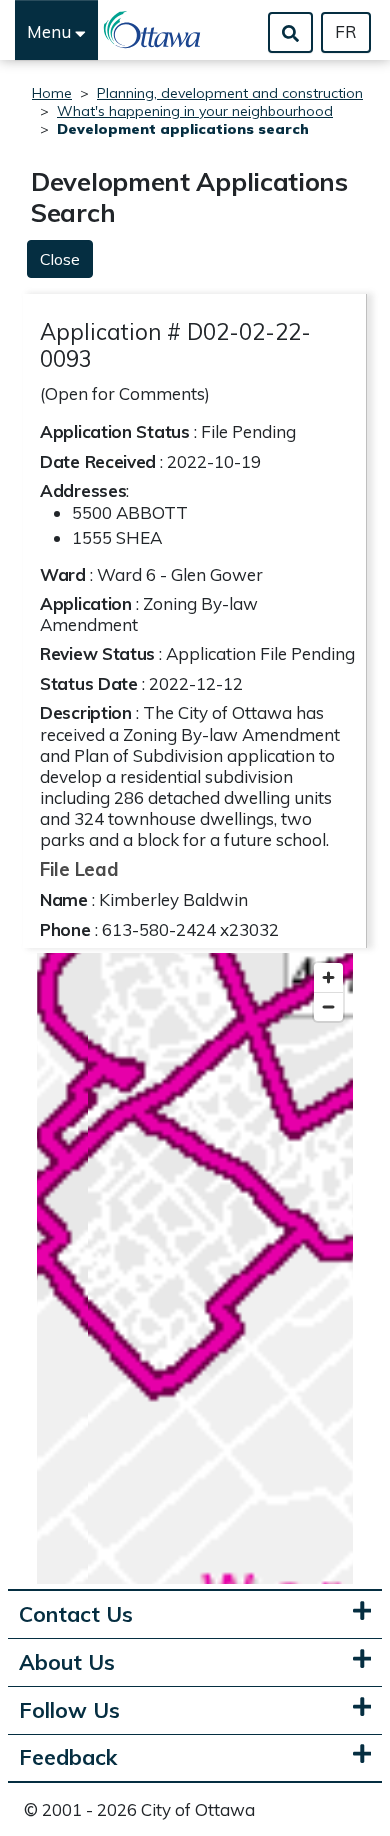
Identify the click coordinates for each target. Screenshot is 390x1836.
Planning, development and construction (230, 93)
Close (60, 259)
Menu (51, 31)
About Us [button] (67, 1662)
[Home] (153, 30)
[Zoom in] (328, 977)
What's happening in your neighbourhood (195, 111)
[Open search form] (290, 32)
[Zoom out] (328, 1006)
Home (52, 93)
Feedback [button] (68, 1757)
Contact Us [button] (76, 1614)
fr (346, 31)
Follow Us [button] (69, 1710)
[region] (195, 1268)
